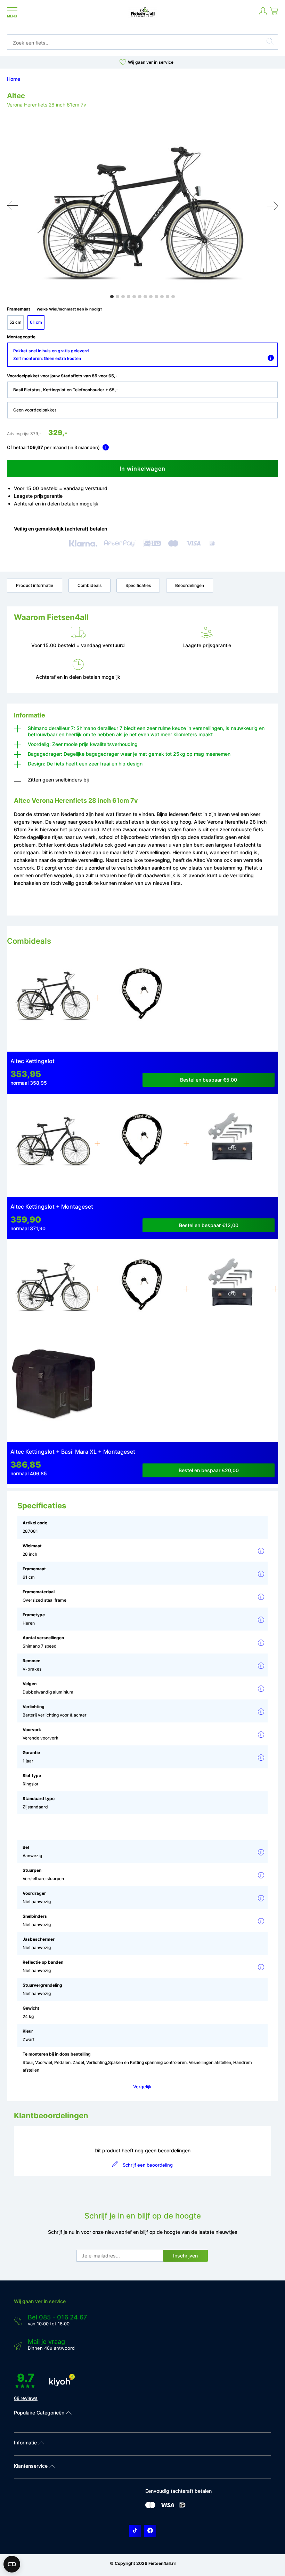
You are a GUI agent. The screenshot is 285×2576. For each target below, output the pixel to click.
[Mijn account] (263, 14)
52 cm (15, 322)
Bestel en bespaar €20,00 (209, 1470)
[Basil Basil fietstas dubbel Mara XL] (54, 1389)
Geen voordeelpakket (35, 410)
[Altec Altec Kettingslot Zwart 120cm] (142, 999)
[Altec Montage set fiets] (231, 1144)
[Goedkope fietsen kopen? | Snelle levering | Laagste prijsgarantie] (143, 17)
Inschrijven (185, 2256)
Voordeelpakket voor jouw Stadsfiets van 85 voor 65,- (62, 376)
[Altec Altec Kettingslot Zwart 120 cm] (142, 1290)
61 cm (36, 322)
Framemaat (55, 309)
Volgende (272, 206)
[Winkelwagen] (274, 14)
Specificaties (138, 585)
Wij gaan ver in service (151, 62)
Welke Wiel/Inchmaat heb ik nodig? (69, 309)
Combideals (89, 585)
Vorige (13, 206)
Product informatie (35, 585)
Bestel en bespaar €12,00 (209, 1225)
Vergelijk (142, 2087)
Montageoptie (21, 337)
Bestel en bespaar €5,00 (209, 1080)
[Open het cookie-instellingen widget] (12, 2564)
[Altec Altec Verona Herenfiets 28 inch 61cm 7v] (54, 999)
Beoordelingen (190, 585)
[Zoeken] (270, 42)
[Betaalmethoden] (150, 2507)
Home (14, 79)
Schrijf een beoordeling (148, 2165)
